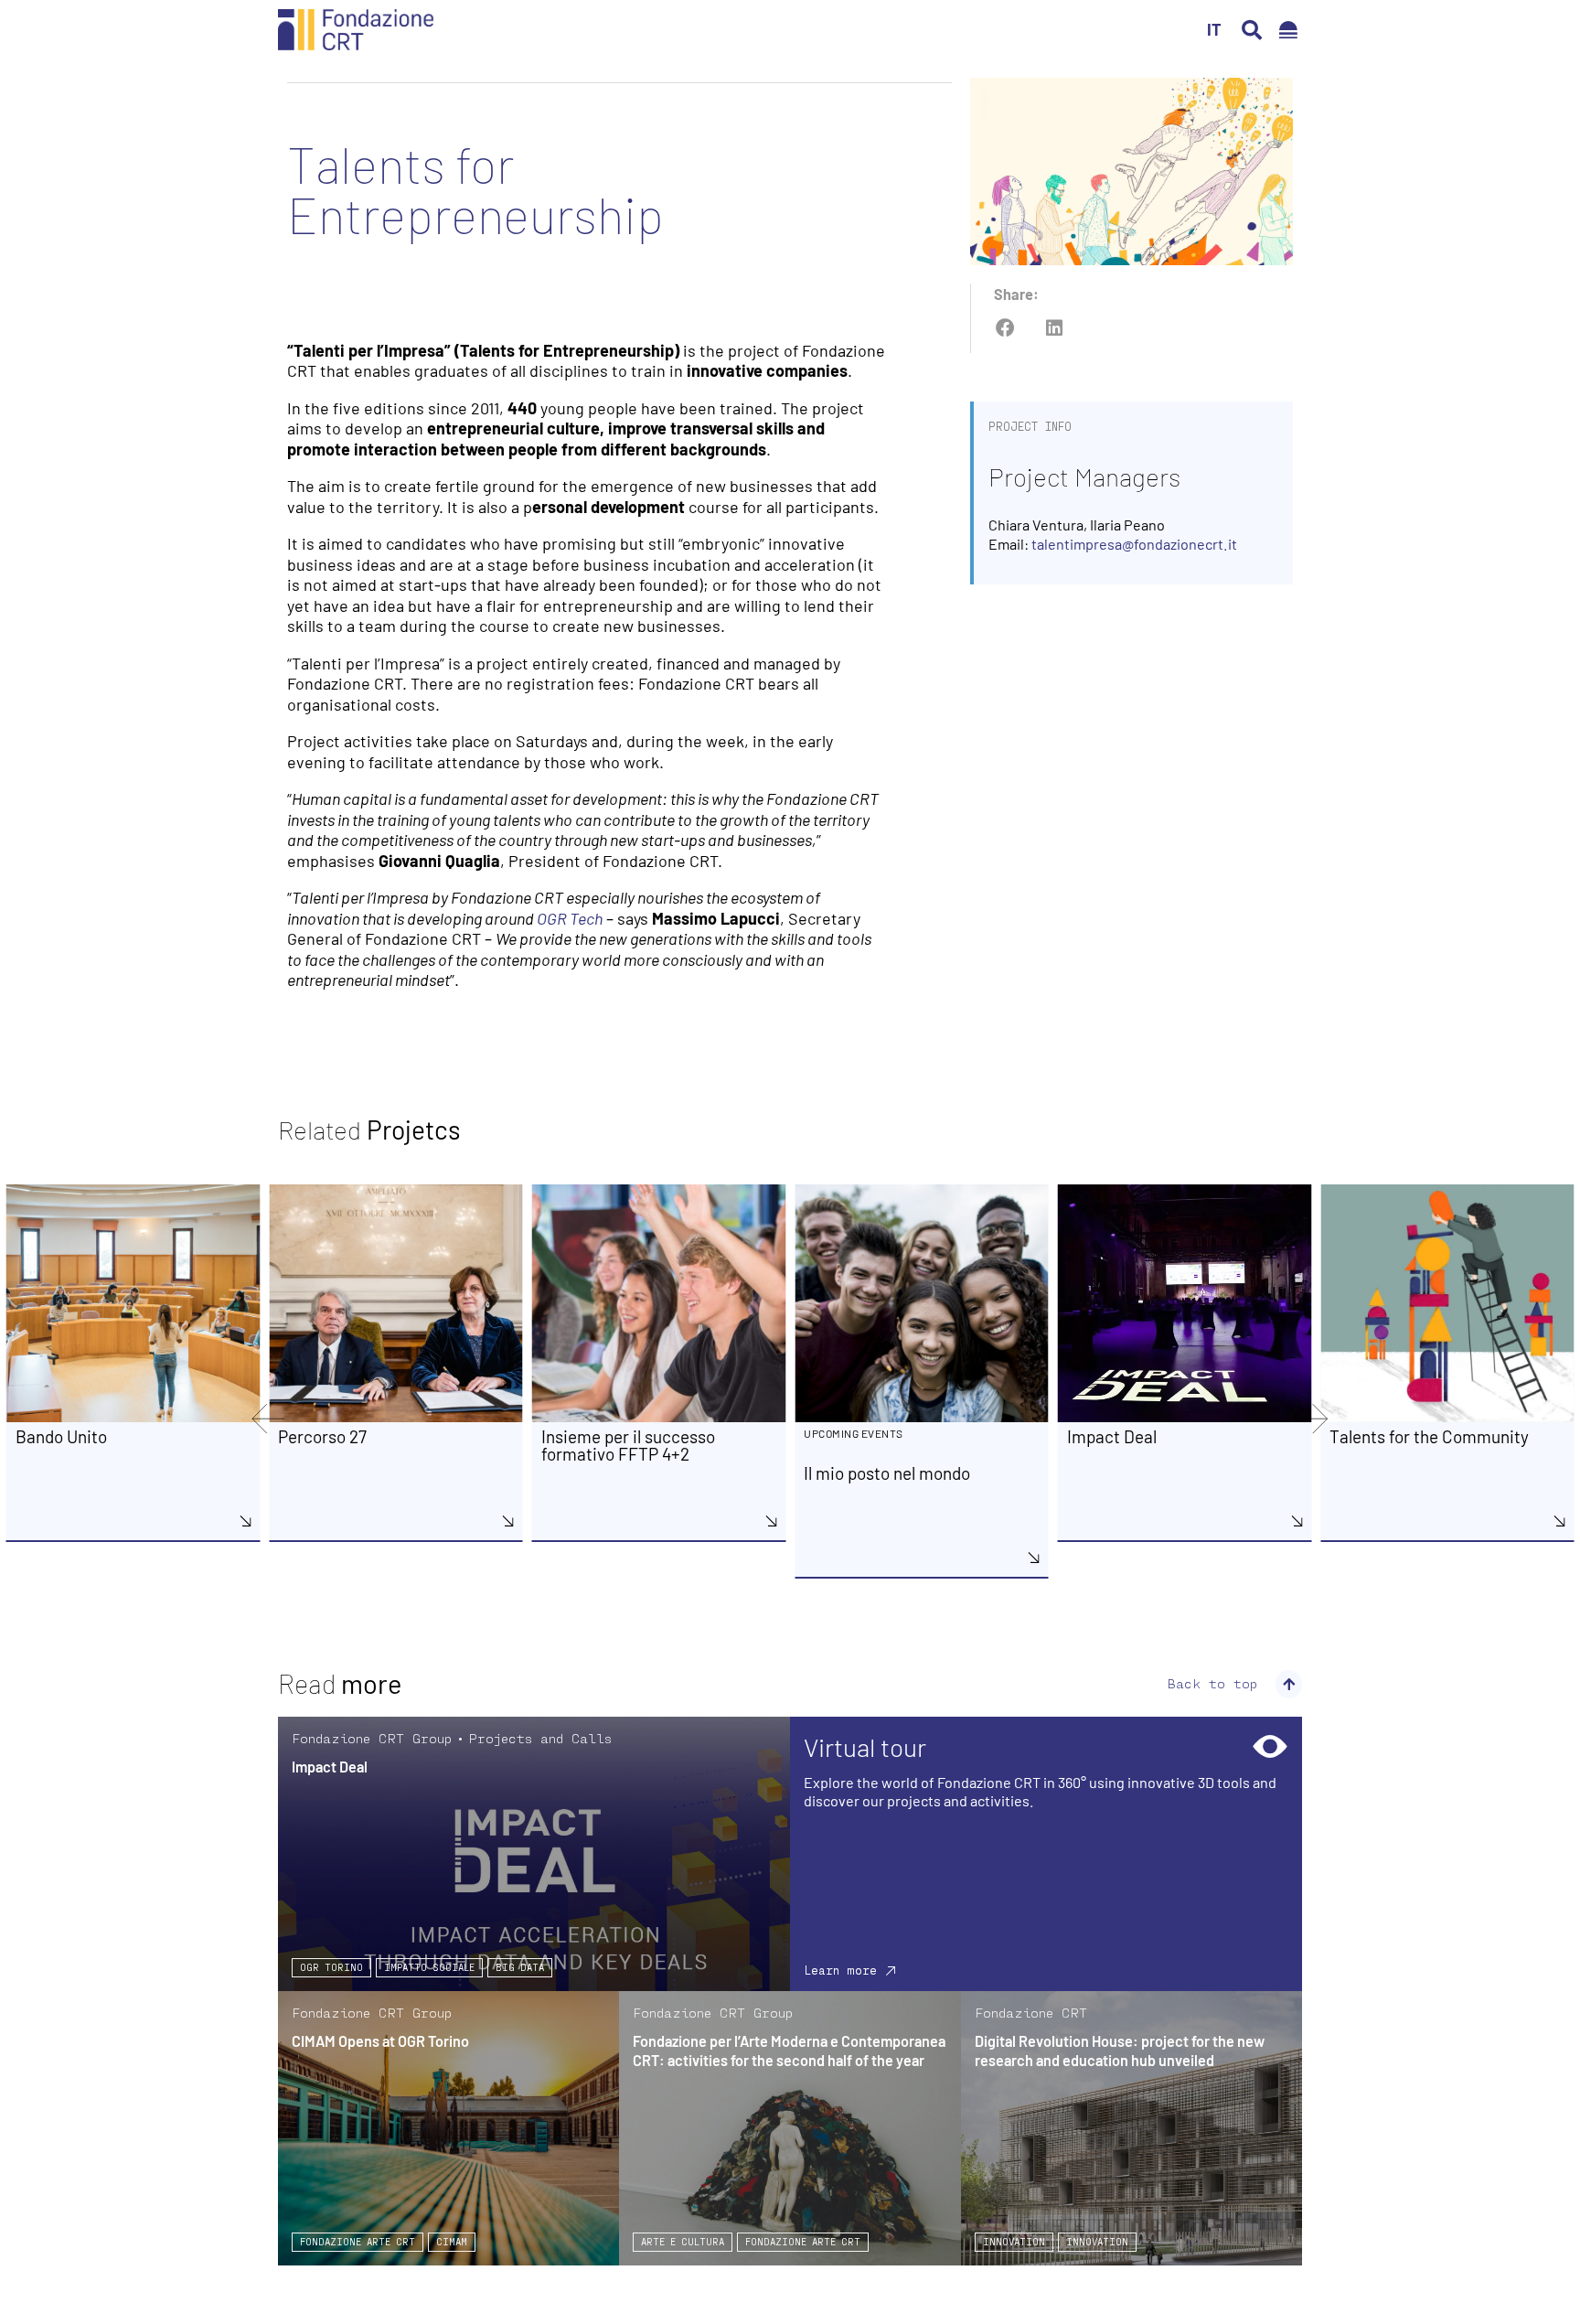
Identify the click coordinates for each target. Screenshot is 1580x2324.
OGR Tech (570, 918)
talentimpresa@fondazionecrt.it (1134, 544)
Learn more (840, 1970)
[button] (1252, 30)
